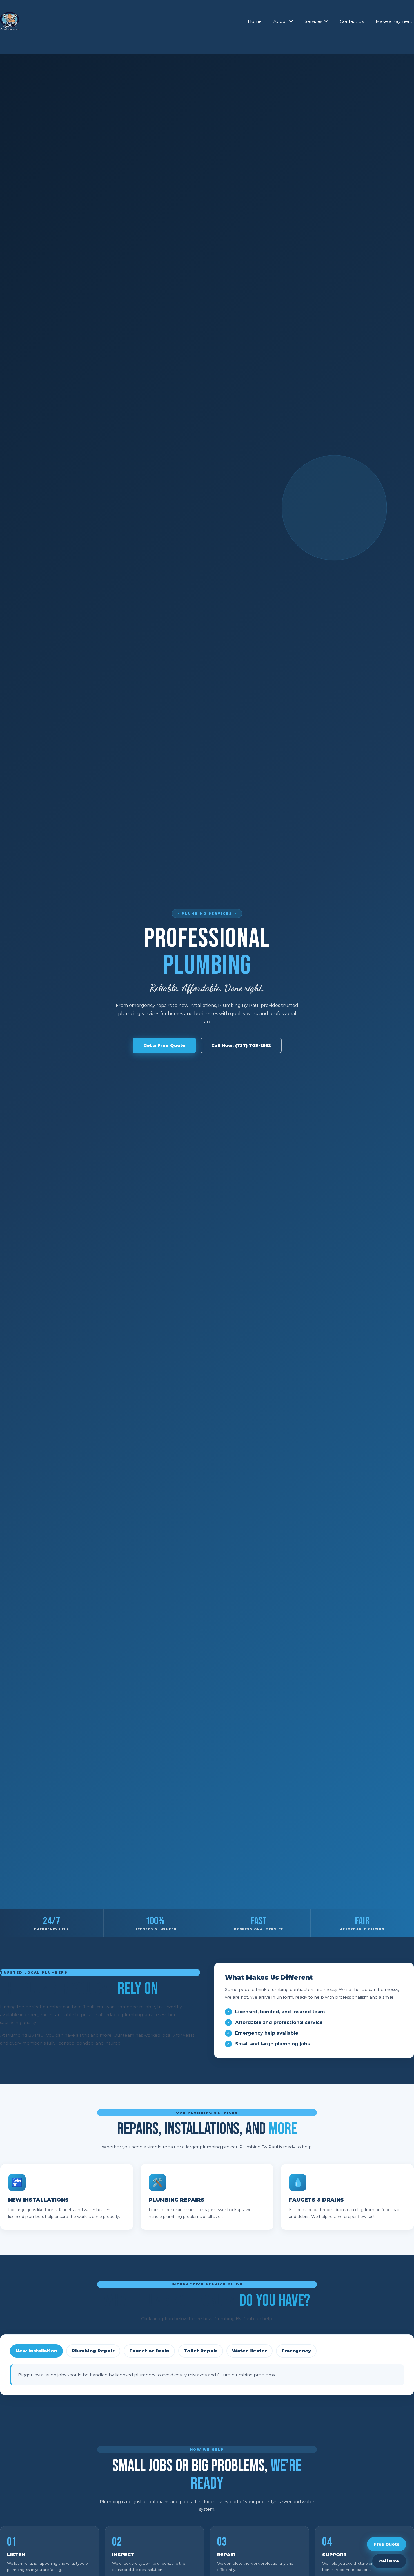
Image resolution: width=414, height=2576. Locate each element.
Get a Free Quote (164, 1046)
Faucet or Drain (149, 2351)
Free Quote (387, 2544)
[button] (291, 21)
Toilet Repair (201, 2351)
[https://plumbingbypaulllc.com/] (10, 21)
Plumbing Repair (93, 2351)
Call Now (389, 2561)
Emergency (296, 2351)
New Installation (36, 2351)
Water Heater (250, 2351)
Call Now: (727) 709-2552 (241, 1046)
